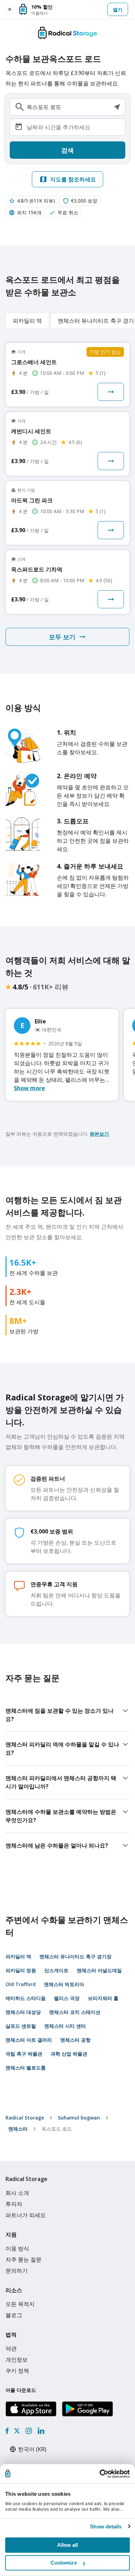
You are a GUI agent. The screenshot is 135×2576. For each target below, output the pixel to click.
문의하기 (17, 2271)
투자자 (14, 2204)
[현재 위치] (117, 107)
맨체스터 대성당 (23, 2012)
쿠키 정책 (17, 2371)
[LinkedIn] (41, 2431)
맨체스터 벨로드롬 (26, 2068)
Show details (106, 2526)
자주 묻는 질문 (24, 2260)
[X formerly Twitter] (17, 2431)
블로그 (14, 2315)
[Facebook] (7, 2431)
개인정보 (17, 2360)
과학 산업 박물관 (69, 2054)
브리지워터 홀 (103, 1998)
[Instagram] (29, 2431)
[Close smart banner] (10, 9)
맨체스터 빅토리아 (64, 1984)
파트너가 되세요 (26, 2215)
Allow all (68, 2545)
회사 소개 (17, 2193)
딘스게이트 (56, 1970)
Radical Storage (25, 2118)
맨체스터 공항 (75, 2040)
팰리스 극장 (67, 1998)
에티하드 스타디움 (26, 1998)
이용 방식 (17, 2248)
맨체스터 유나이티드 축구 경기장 (75, 1956)
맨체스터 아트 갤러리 (29, 2040)
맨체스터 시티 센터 (65, 2026)
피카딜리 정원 (21, 1970)
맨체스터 (18, 2129)
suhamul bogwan (79, 2118)
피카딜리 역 (18, 1956)
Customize (64, 2563)
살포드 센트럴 (21, 2026)
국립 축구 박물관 (24, 2054)
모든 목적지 (20, 2304)
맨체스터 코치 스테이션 (75, 2012)
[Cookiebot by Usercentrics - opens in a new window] (100, 2474)
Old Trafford (21, 1984)
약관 (11, 2348)
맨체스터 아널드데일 (99, 1970)
